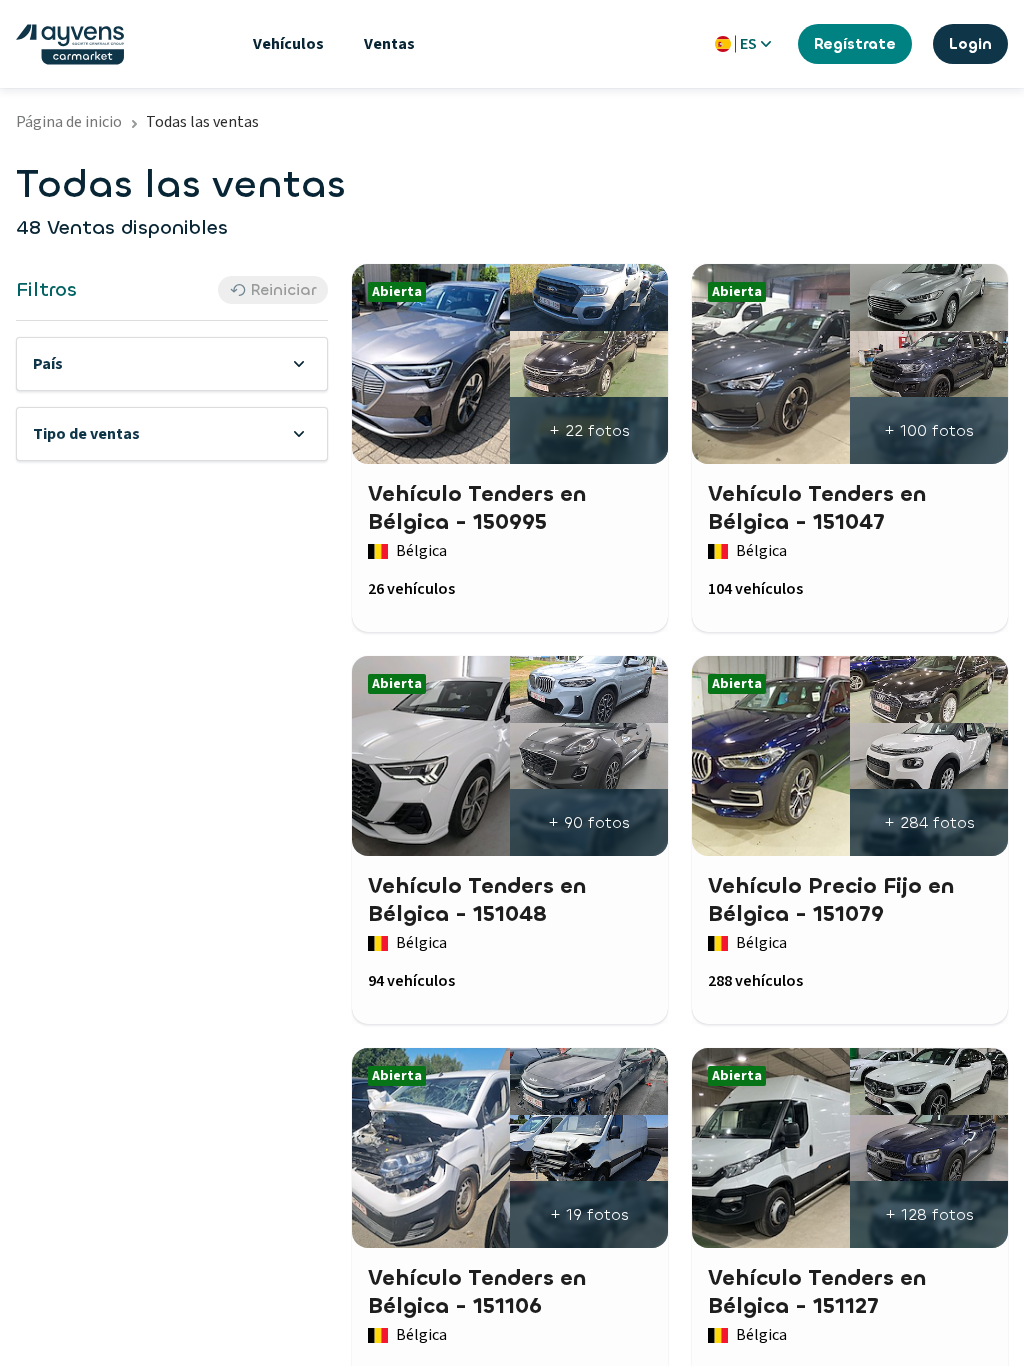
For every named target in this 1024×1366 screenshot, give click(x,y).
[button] (172, 364)
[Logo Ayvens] (70, 44)
